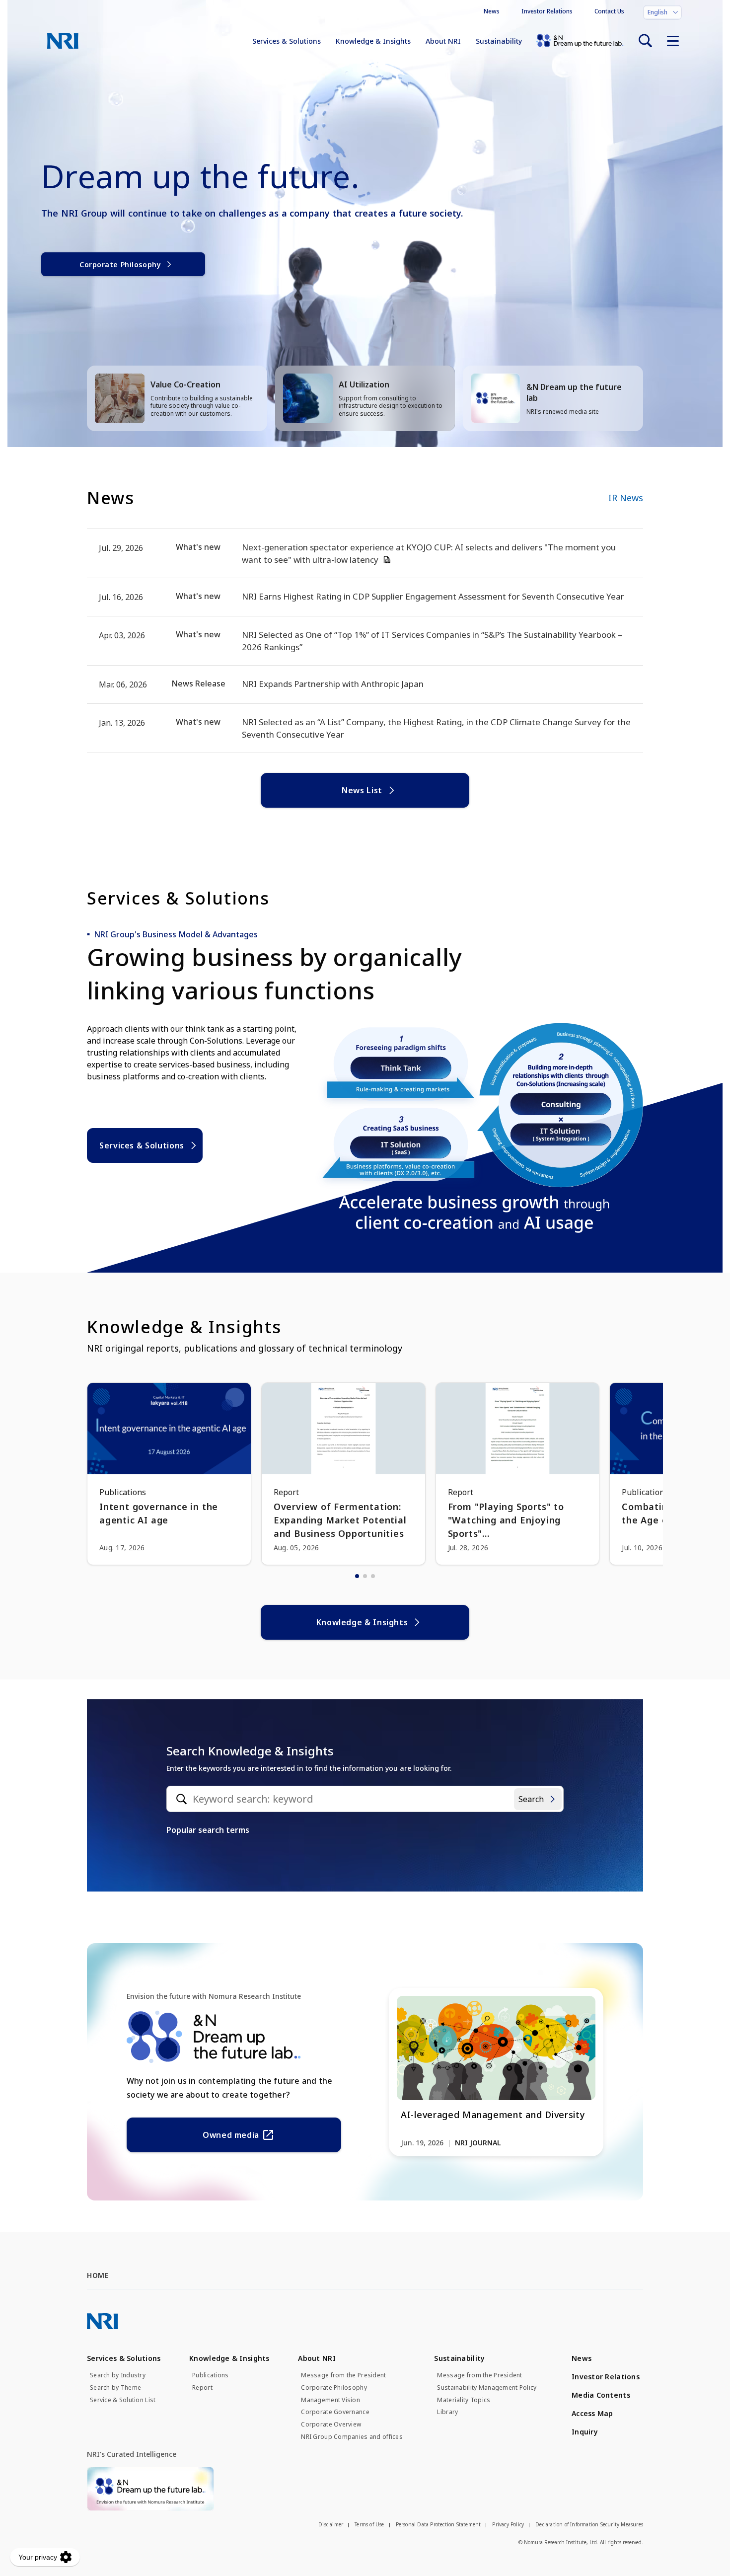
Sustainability (499, 41)
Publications (210, 2375)
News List (362, 790)
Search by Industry (118, 2375)
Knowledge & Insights (373, 41)
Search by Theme (115, 2388)
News (492, 11)
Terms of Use (369, 2524)
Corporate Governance (335, 2412)
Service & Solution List (123, 2400)
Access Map (592, 2413)
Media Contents (601, 2395)
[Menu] (673, 41)
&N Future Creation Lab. (580, 41)
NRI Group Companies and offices (352, 2437)
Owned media (231, 2135)
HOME (98, 2275)
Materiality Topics (464, 2400)
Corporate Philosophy (120, 265)
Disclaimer (331, 2524)
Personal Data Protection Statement (438, 2524)
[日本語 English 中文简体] (662, 12)
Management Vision (330, 2400)
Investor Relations (547, 11)
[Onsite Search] (645, 41)
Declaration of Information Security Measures (589, 2524)
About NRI (443, 41)
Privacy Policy (508, 2524)
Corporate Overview (331, 2424)
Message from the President (343, 2375)
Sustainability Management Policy (487, 2388)
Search (531, 1799)
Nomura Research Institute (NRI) (63, 41)
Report (202, 2388)
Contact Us (609, 11)
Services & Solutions (287, 41)
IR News (626, 498)
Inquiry (585, 2432)
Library (447, 2412)
